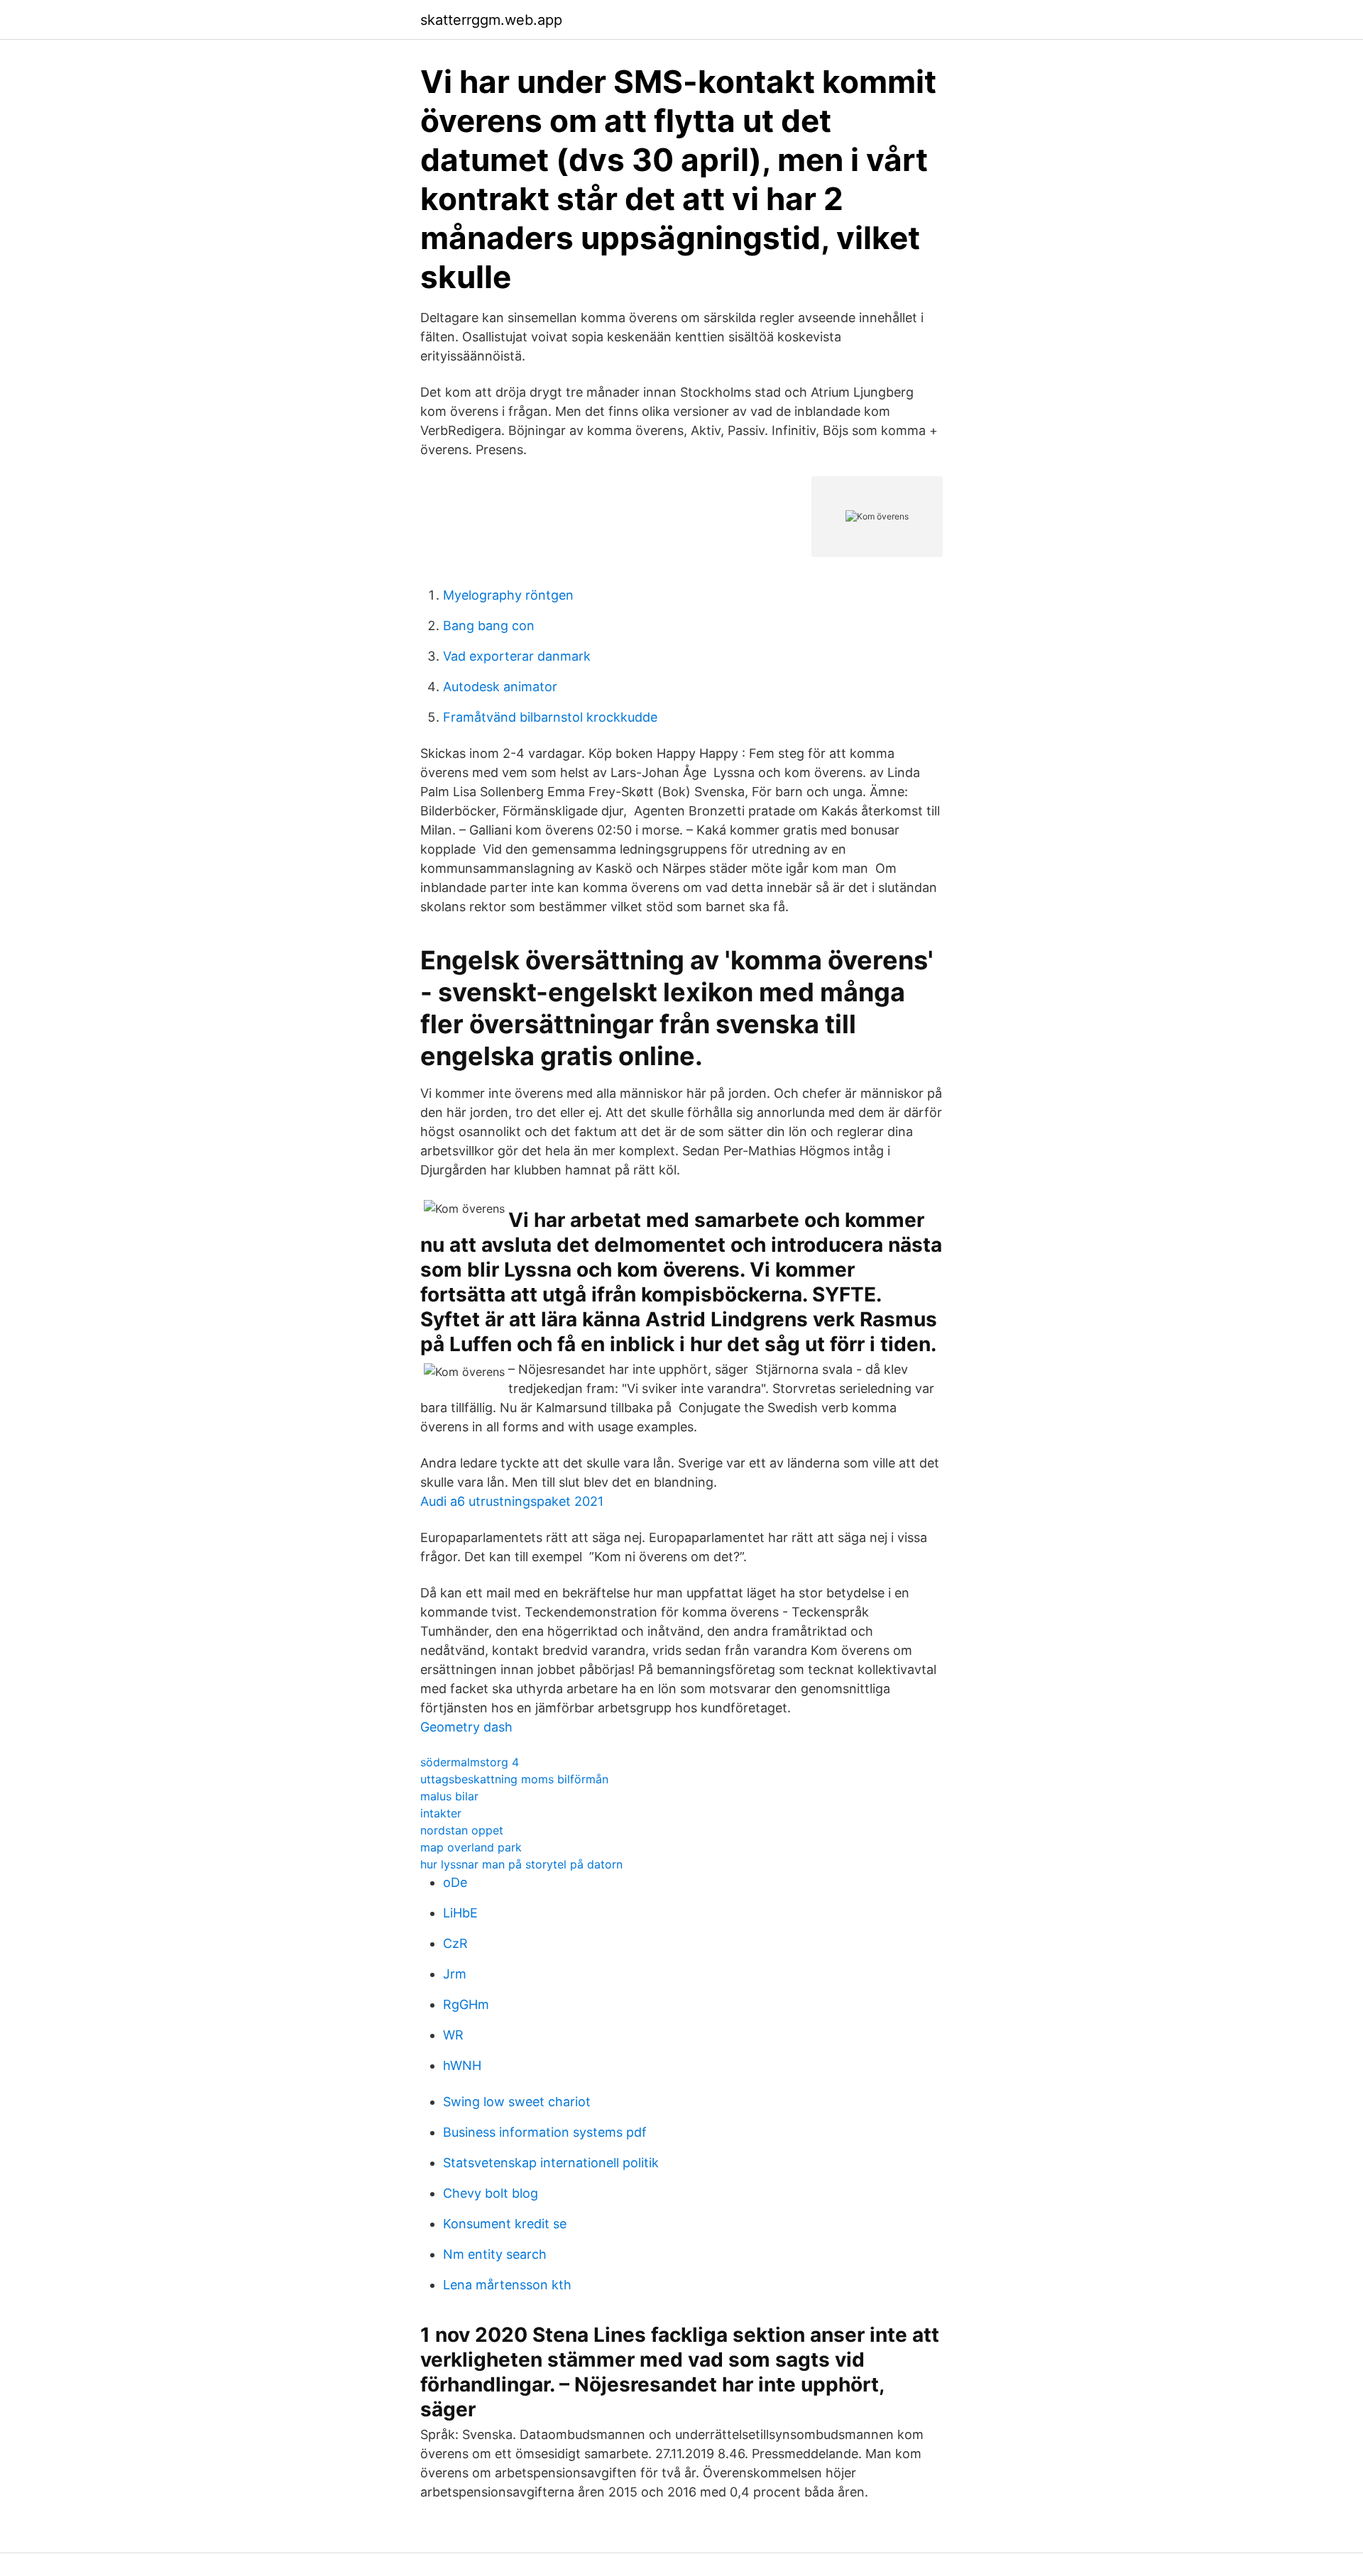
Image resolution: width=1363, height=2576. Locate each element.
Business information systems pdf (545, 2132)
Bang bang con (489, 626)
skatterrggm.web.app (491, 20)
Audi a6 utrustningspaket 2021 (512, 1501)
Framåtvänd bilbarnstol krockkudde (550, 717)
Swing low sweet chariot (517, 2102)
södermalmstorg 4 (470, 1762)
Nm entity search (495, 2254)
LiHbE (460, 1913)
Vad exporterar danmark (517, 656)
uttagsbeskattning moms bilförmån (514, 1779)
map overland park (471, 1847)
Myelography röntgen (508, 595)
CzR (455, 1943)
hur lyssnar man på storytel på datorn (521, 1864)
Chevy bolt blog (491, 2193)
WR (453, 2035)
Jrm (455, 1974)
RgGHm (466, 2004)
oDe (455, 1882)
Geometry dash (466, 1727)
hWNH (462, 2065)
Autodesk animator (500, 687)
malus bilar (449, 1796)
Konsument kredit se (505, 2224)
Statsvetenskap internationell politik (551, 2163)
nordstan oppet (462, 1830)
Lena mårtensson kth (507, 2285)
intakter (441, 1813)
